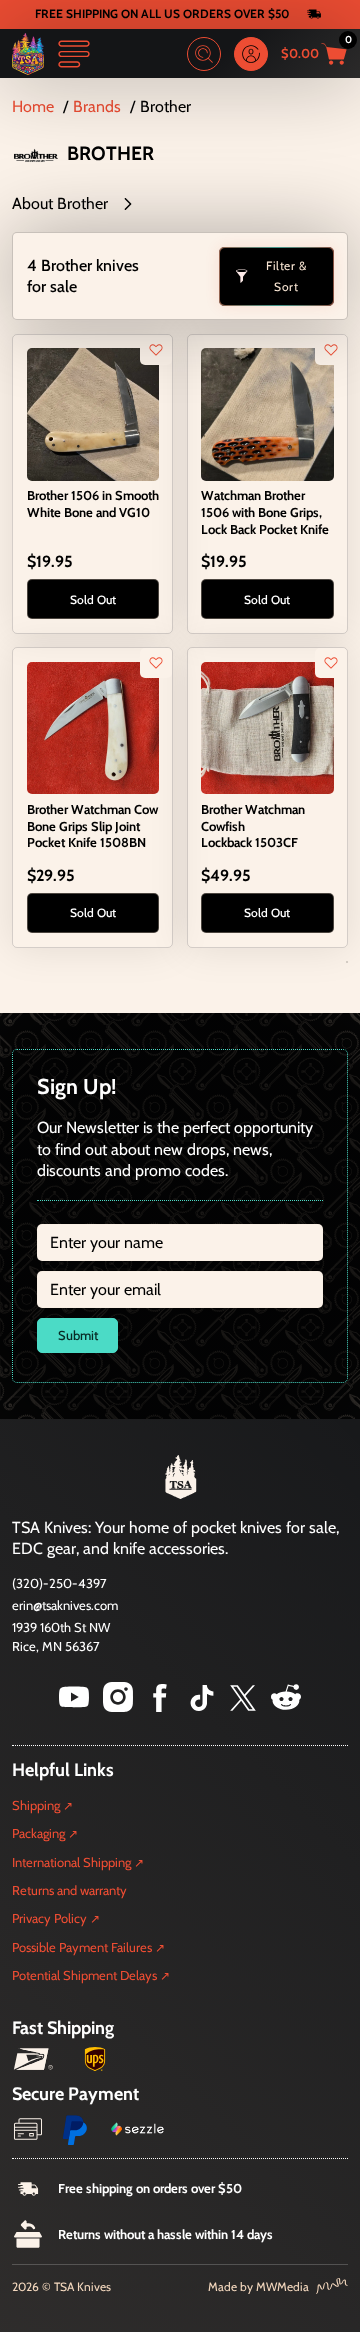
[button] (180, 204)
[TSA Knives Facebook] (160, 1706)
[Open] (74, 54)
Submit (78, 1335)
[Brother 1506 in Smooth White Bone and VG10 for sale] (93, 412)
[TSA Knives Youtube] (74, 1706)
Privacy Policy (49, 1918)
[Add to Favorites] (156, 350)
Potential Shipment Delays (84, 1975)
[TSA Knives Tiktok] (202, 1706)
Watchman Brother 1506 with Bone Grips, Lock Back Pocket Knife (265, 511)
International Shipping (71, 1862)
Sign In (251, 54)
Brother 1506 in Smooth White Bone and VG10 (93, 503)
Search (204, 54)
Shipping (36, 1805)
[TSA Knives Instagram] (118, 1706)
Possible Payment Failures (82, 1947)
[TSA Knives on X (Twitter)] (243, 1706)
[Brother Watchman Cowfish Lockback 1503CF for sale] (267, 726)
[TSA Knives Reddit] (286, 1706)
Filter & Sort (286, 276)
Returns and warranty (69, 1890)
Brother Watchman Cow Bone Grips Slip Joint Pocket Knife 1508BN (92, 825)
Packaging (38, 1833)
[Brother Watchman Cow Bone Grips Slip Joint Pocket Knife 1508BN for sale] (93, 726)
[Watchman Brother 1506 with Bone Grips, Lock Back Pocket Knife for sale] (267, 412)
